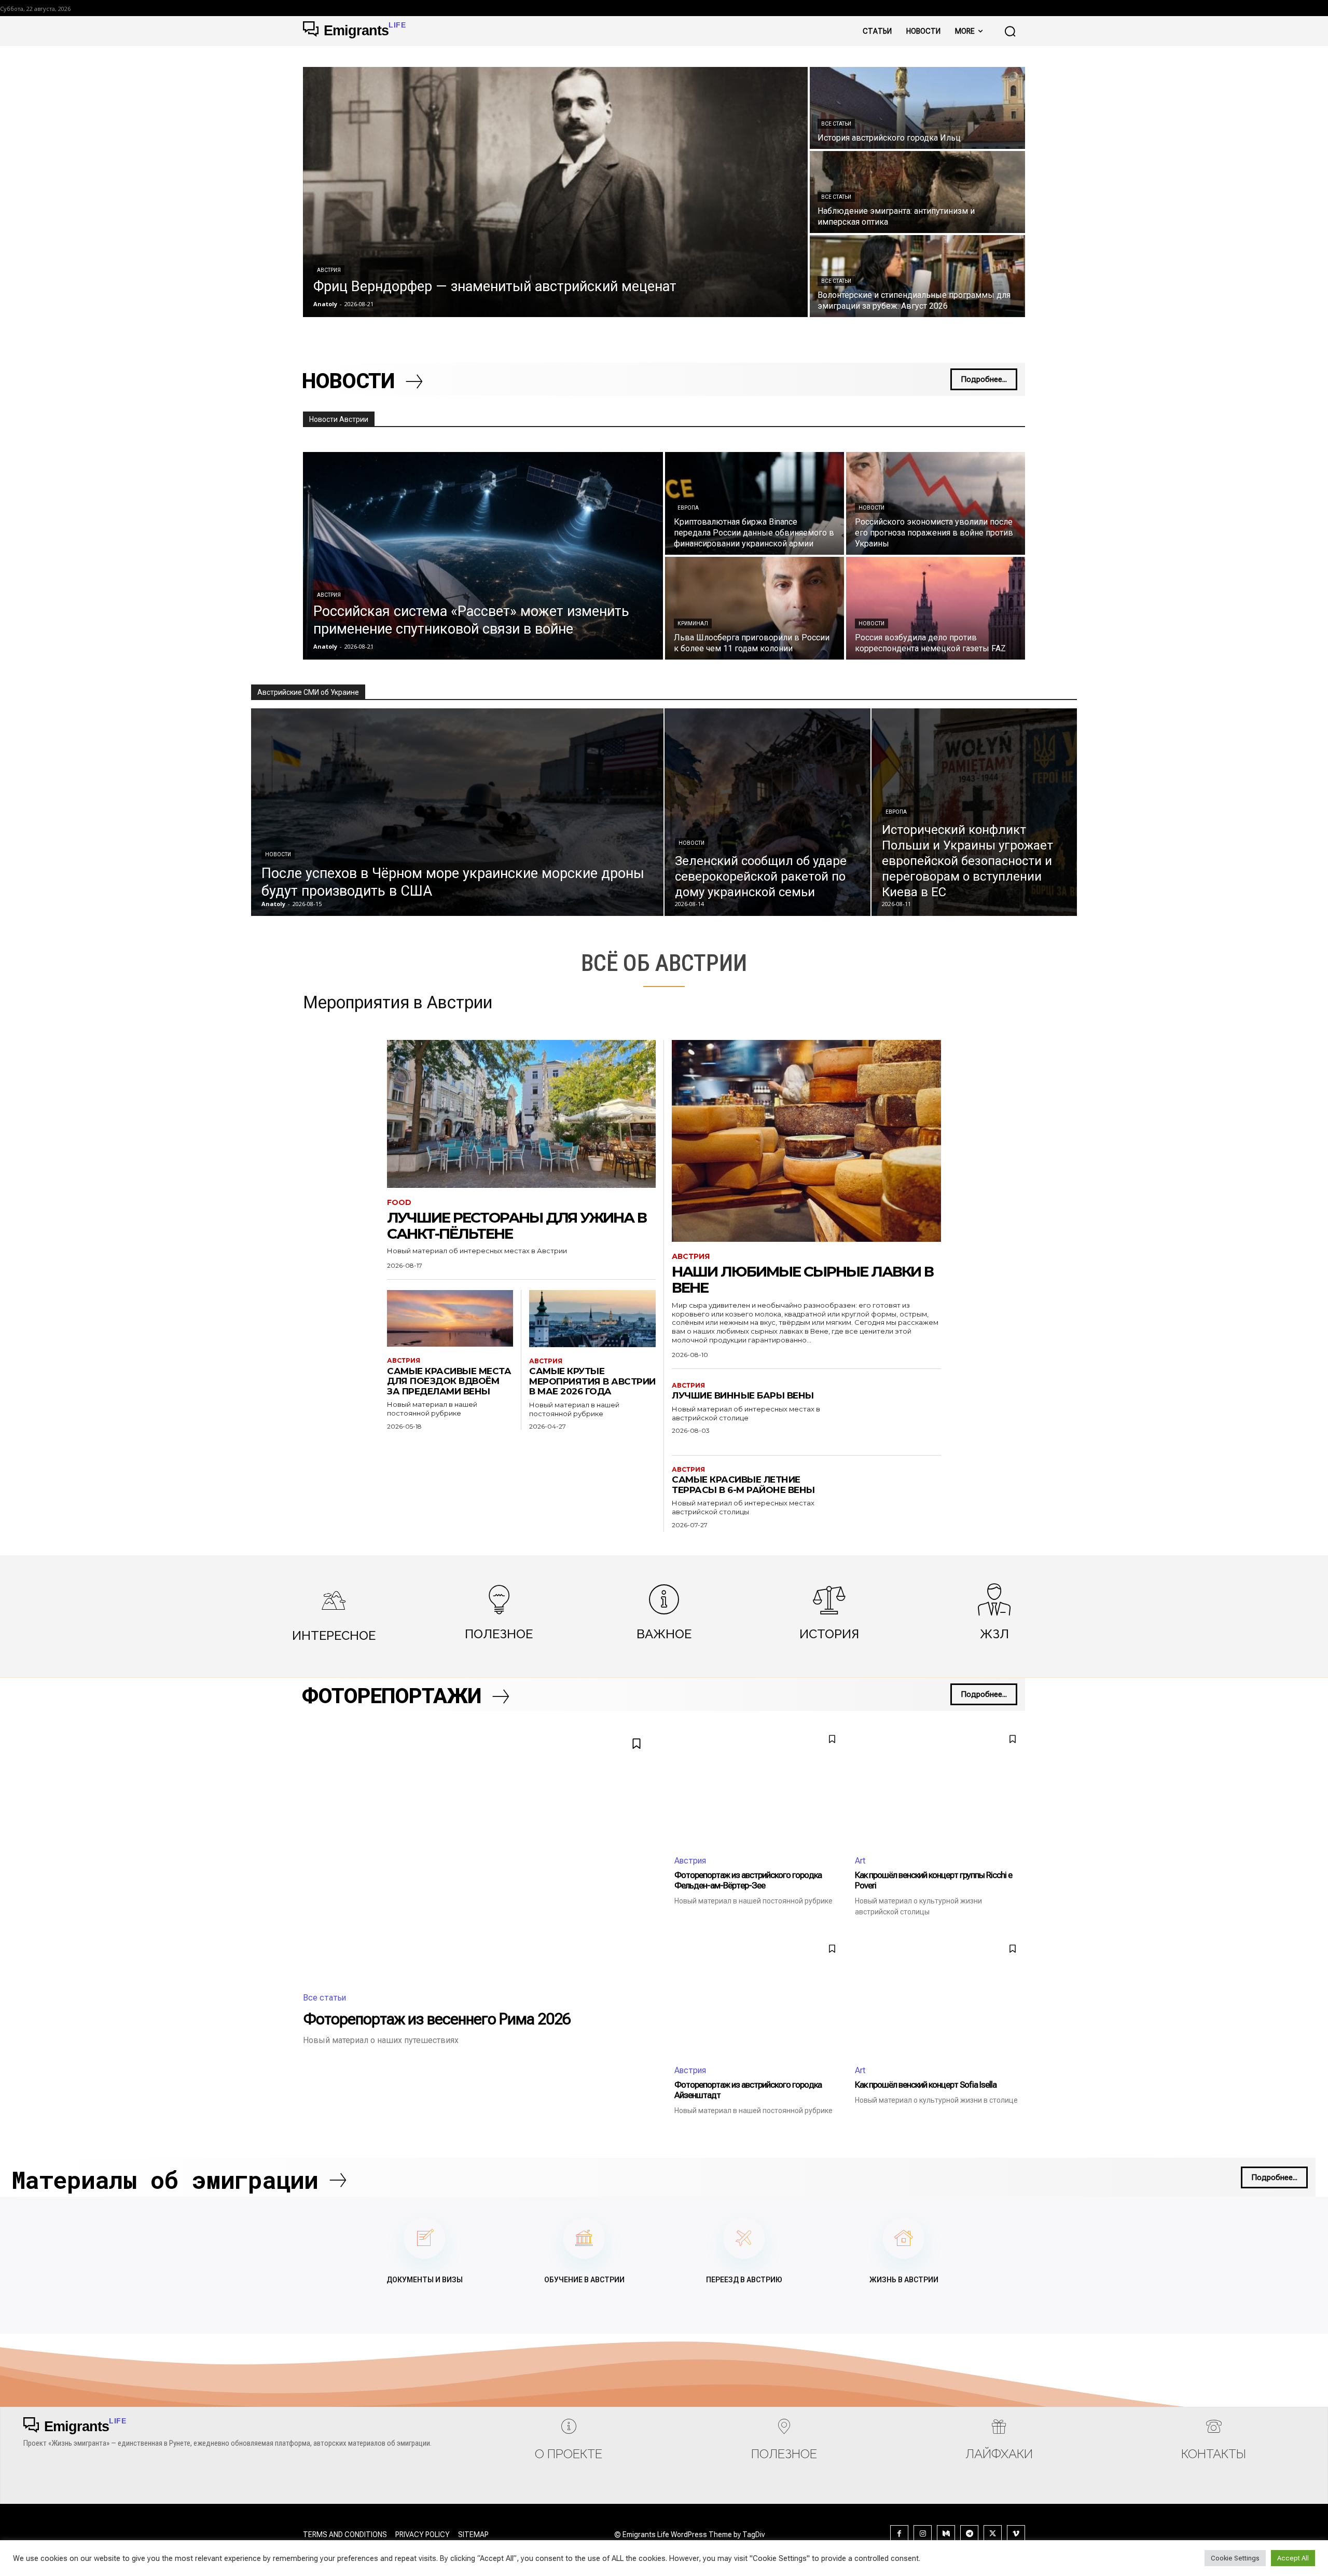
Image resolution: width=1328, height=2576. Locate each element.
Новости (872, 508)
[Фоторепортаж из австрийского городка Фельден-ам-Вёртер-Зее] (759, 1786)
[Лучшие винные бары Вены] (894, 1415)
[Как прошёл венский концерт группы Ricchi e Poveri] (940, 1786)
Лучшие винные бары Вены (743, 1395)
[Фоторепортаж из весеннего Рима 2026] (478, 1853)
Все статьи (836, 124)
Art (860, 1861)
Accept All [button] (1293, 2558)
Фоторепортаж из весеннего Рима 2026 (437, 2019)
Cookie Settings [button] (1235, 2558)
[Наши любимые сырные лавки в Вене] (806, 1141)
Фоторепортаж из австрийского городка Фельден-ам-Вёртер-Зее (748, 1880)
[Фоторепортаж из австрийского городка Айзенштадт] (759, 1996)
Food (399, 1203)
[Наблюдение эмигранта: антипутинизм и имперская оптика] (917, 192)
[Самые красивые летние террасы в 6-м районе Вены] (894, 1499)
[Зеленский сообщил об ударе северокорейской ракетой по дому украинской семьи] (767, 812)
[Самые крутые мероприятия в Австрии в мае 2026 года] (592, 1319)
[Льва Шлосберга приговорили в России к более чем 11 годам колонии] (755, 608)
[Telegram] (969, 2534)
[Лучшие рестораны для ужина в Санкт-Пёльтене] (521, 1114)
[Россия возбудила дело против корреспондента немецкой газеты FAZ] (936, 608)
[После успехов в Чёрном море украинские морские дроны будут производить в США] (457, 812)
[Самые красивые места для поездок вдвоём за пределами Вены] (450, 1318)
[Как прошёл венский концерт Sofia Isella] (940, 1996)
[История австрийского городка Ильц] (917, 108)
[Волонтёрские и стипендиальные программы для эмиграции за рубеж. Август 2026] (917, 276)
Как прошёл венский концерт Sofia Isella (926, 2085)
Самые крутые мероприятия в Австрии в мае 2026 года (592, 1381)
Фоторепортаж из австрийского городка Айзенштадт (748, 2090)
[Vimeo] (1016, 2534)
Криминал (693, 624)
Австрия (329, 270)
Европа (688, 508)
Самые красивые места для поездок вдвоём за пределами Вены (449, 1381)
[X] (993, 2534)
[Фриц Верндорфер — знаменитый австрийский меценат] (555, 192)
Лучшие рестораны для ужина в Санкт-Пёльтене (517, 1225)
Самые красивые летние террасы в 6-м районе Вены (743, 1485)
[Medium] (946, 2534)
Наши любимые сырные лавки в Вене (803, 1279)
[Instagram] (923, 2534)
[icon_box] (334, 1614)
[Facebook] (899, 2534)
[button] (1010, 31)
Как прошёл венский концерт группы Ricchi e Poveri (933, 1880)
